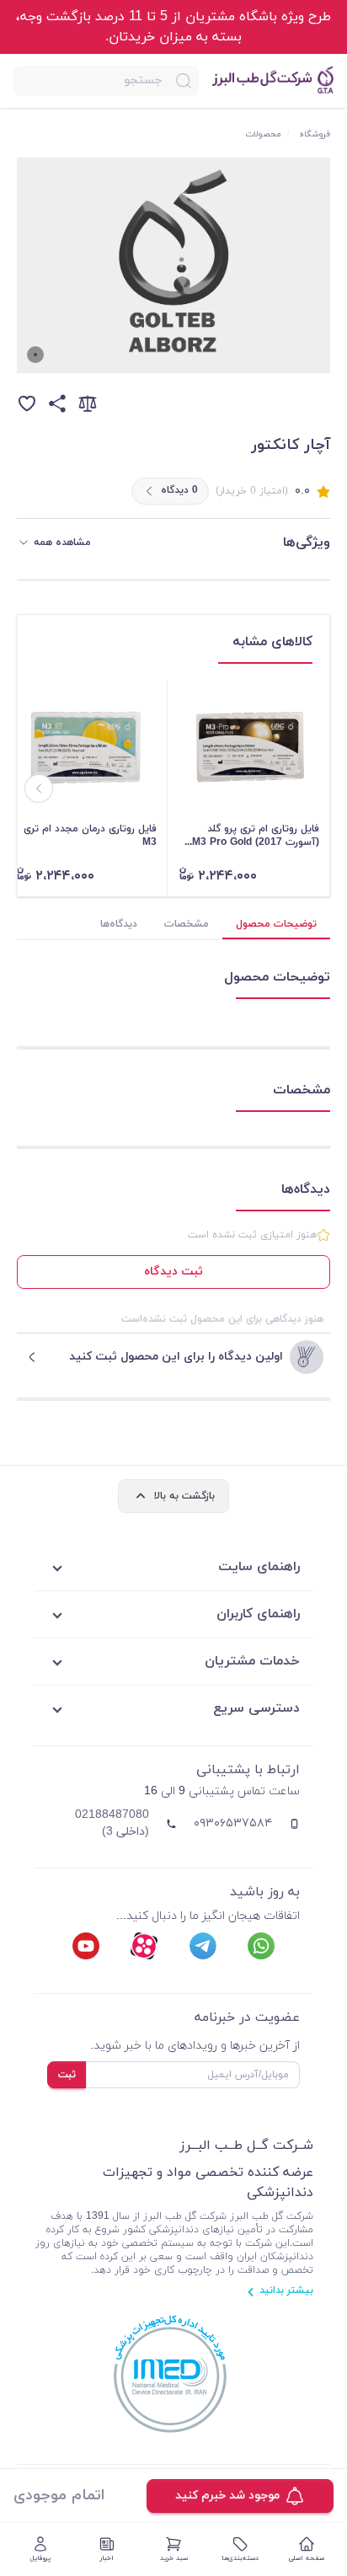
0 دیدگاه (179, 490)
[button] (106, 81)
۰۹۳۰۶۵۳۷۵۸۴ (233, 1823)
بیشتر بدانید (286, 2290)
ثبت (67, 2075)
